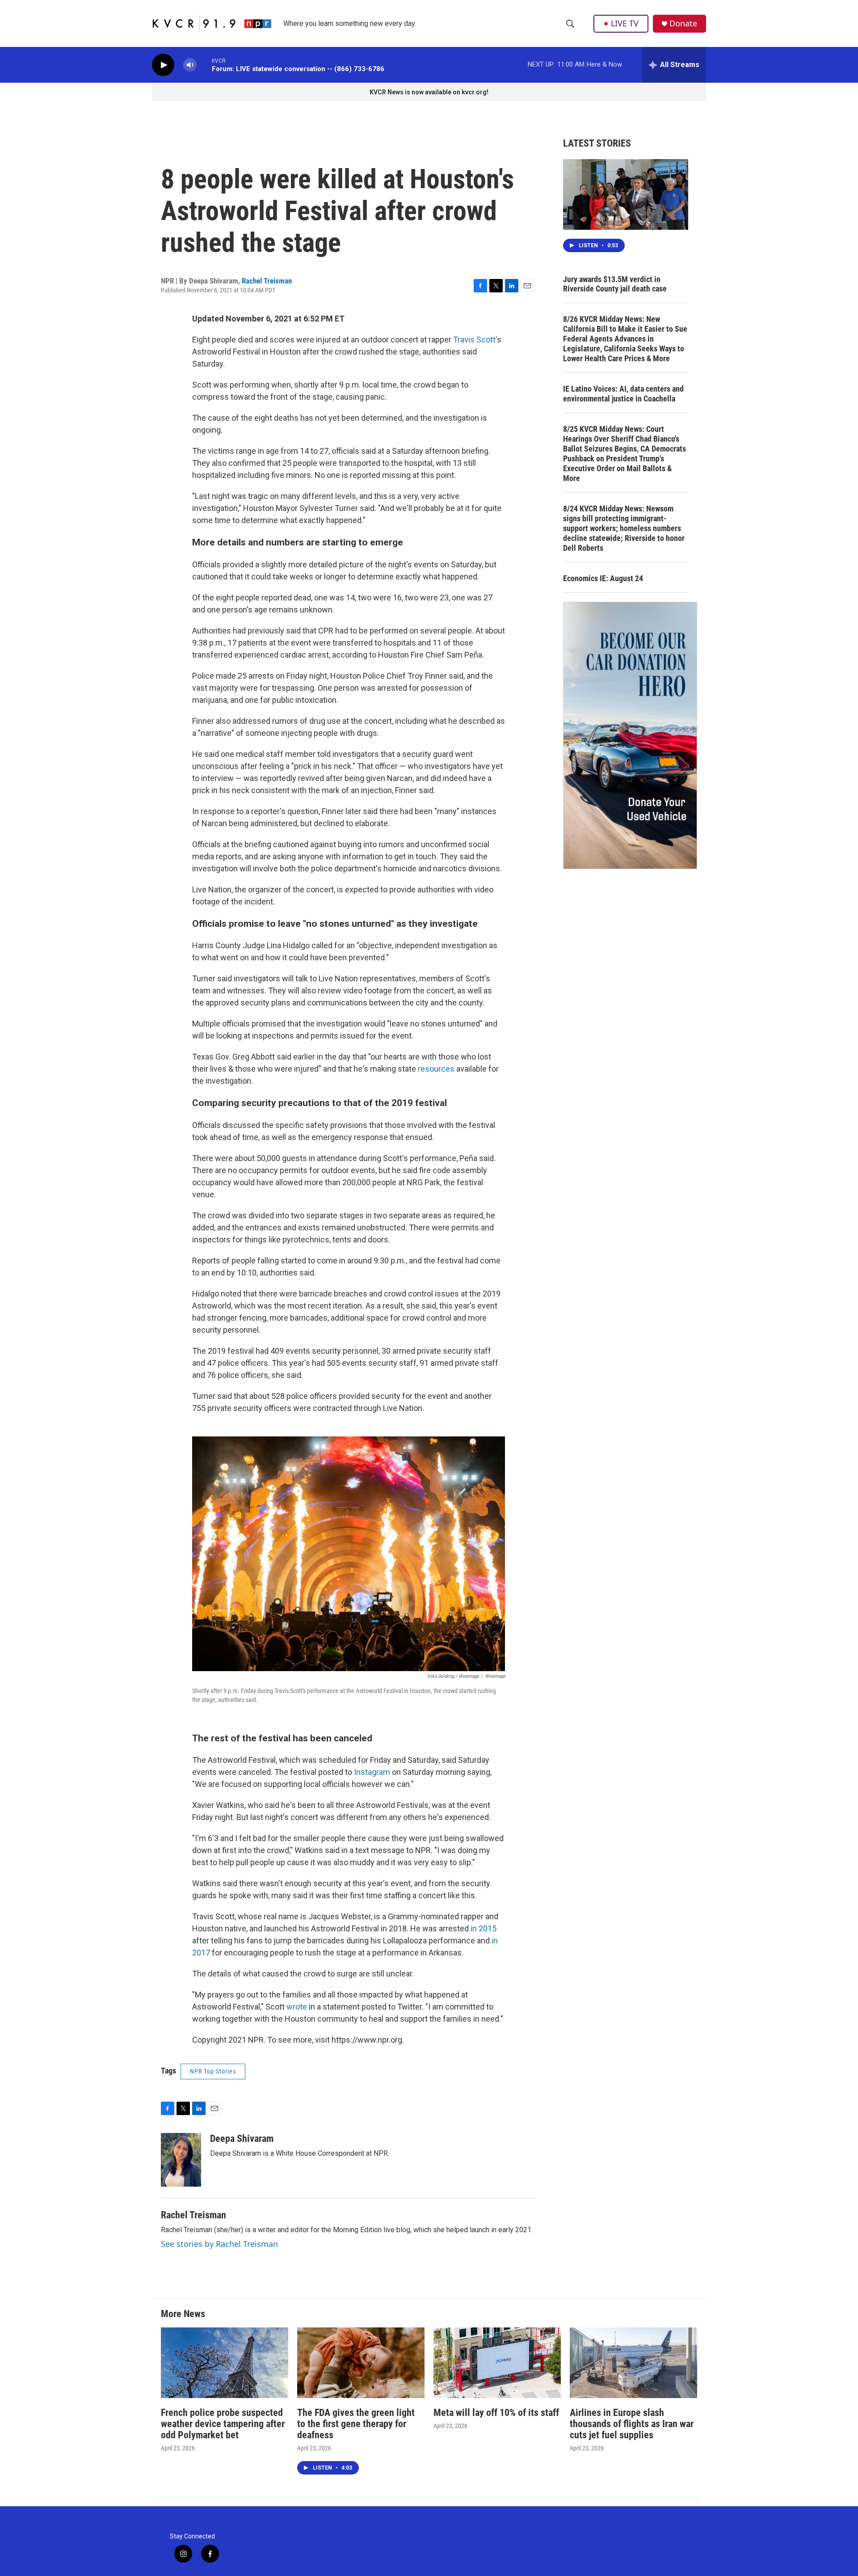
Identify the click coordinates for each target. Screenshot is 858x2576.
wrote (297, 2007)
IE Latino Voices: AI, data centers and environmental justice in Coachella (623, 394)
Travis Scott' (475, 340)
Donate (683, 23)
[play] (163, 65)
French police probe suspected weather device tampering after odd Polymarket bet (223, 2424)
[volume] (190, 65)
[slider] (204, 65)
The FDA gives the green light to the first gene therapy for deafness (356, 2424)
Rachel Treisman (267, 281)
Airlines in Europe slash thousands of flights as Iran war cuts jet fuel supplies (632, 2424)
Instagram (372, 1772)
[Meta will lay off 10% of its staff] (497, 2363)
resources (436, 1069)
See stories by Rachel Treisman (219, 2244)
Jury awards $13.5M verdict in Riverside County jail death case (615, 284)
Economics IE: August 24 (603, 578)
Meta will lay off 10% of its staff (496, 2413)
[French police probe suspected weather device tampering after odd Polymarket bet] (225, 2363)
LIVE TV (625, 23)
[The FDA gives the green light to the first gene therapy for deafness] (361, 2363)
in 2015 (483, 1928)
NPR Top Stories (213, 2071)
